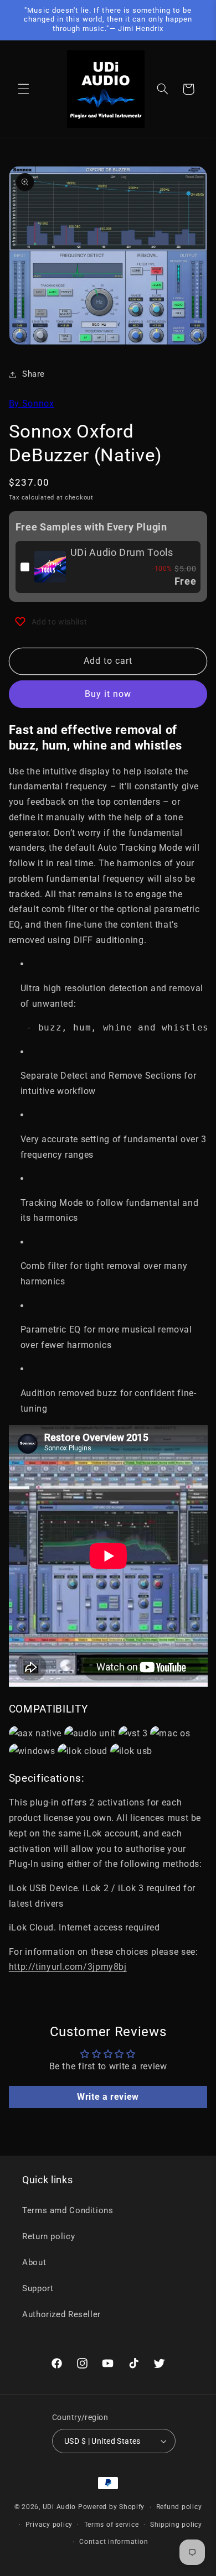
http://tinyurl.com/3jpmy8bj (68, 1967)
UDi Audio (60, 2507)
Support (38, 2288)
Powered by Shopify (111, 2507)
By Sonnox (32, 404)
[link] (50, 567)
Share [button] (34, 374)
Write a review (108, 2097)
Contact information (114, 2542)
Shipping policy (176, 2525)
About (34, 2262)
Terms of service (112, 2525)
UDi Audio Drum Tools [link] (122, 552)
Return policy (48, 2236)
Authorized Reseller (61, 2314)
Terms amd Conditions (68, 2210)
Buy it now (108, 694)
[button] (23, 89)
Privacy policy (49, 2525)
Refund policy (179, 2507)
